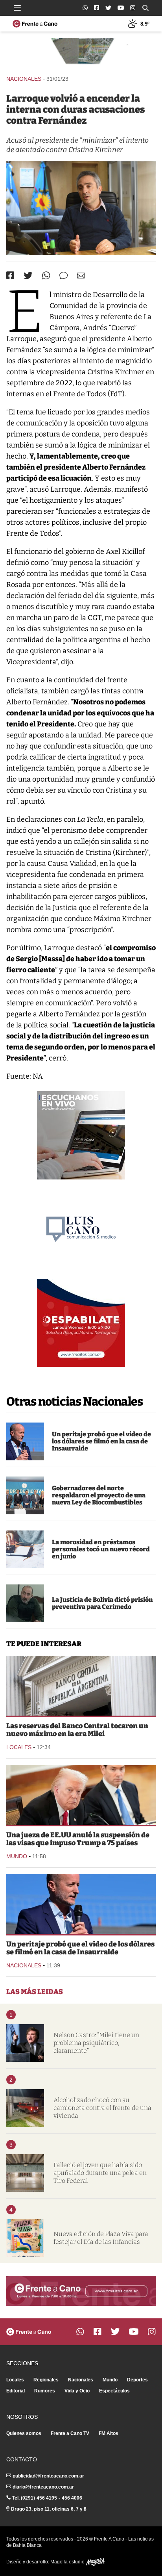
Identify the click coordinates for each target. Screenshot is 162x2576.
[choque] (25, 2108)
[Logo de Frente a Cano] (35, 24)
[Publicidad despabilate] (81, 1323)
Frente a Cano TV (70, 2433)
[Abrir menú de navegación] (17, 8)
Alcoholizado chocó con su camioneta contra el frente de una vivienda (102, 2108)
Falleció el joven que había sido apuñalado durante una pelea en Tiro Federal (100, 2173)
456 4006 (72, 2498)
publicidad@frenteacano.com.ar (48, 2476)
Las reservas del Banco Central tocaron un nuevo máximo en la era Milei (77, 1730)
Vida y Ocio (77, 2391)
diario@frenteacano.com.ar (43, 2487)
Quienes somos (24, 2433)
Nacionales (24, 79)
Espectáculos (114, 2391)
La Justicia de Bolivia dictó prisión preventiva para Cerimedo (102, 1603)
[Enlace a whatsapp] (85, 8)
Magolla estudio (68, 2562)
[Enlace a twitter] (108, 8)
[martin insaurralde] (25, 1441)
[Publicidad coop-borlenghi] (81, 53)
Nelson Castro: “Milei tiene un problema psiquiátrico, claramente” (96, 2043)
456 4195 (47, 2498)
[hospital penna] (25, 2173)
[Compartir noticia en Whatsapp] (46, 276)
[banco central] (81, 1686)
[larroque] (81, 208)
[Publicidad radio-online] (81, 1135)
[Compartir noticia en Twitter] (28, 276)
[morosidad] (25, 1549)
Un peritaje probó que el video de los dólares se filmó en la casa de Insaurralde (101, 1441)
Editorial (16, 2391)
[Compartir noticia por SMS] (64, 276)
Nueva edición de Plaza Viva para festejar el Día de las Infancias (101, 2238)
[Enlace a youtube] (121, 8)
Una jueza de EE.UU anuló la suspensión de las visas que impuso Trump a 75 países (78, 1839)
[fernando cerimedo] (25, 1603)
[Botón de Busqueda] (145, 8)
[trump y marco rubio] (81, 1795)
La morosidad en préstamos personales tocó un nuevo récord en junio (101, 1549)
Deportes (137, 2380)
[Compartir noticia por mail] (81, 276)
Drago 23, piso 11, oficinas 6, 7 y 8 (49, 2509)
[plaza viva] (25, 2238)
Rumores (45, 2391)
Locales (19, 1747)
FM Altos (109, 2433)
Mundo (17, 1856)
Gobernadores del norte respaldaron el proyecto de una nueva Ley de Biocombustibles (99, 1495)
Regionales (46, 2380)
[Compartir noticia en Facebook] (10, 275)
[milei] (25, 2043)
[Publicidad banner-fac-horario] (81, 2291)
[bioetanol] (25, 1495)
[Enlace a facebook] (97, 8)
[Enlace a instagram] (133, 8)
